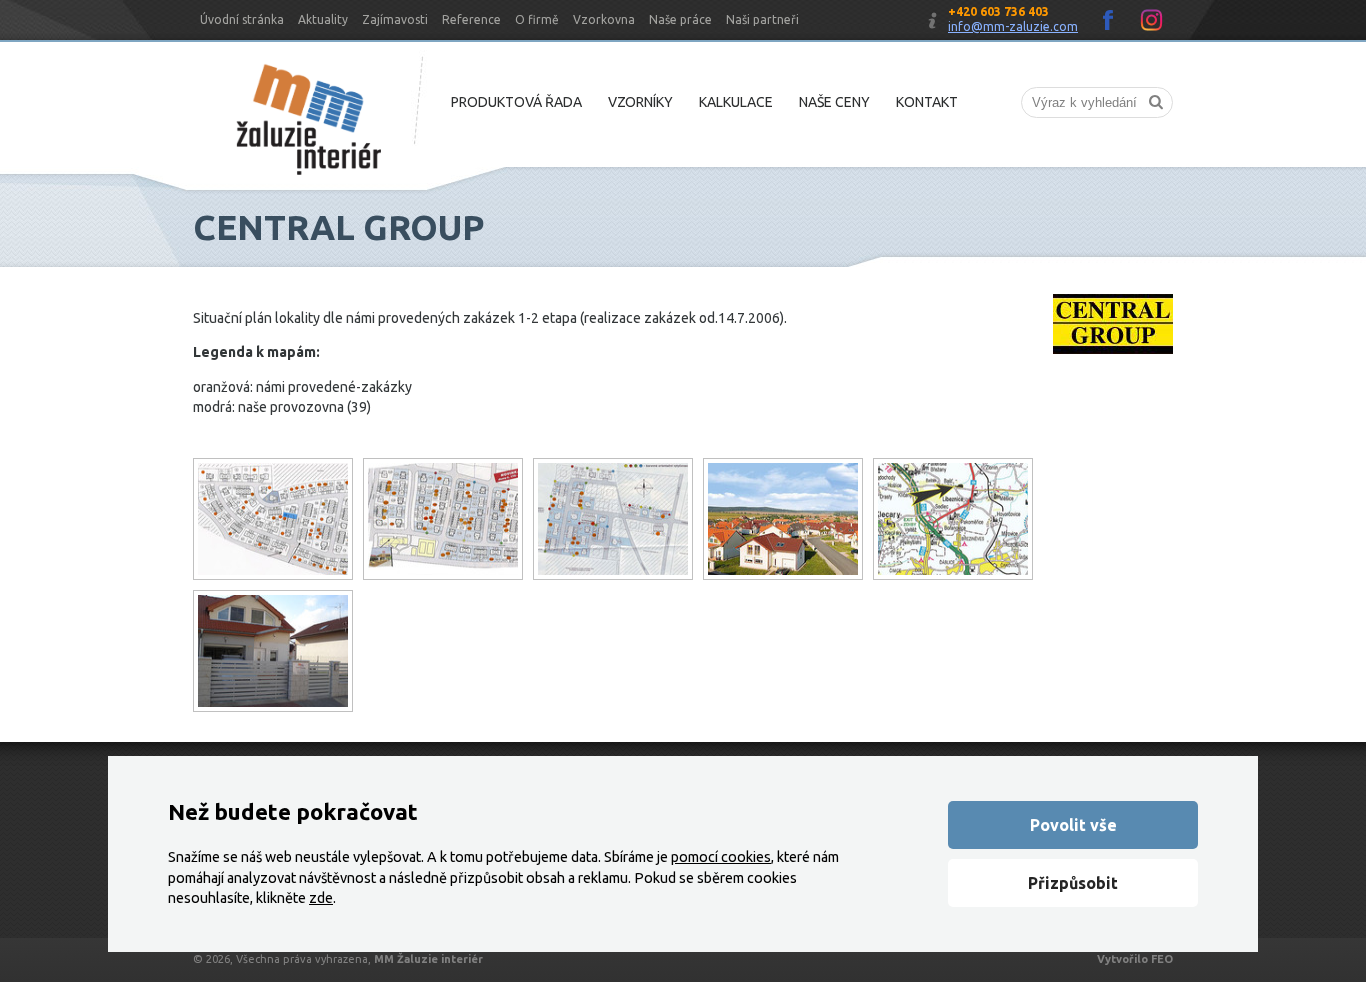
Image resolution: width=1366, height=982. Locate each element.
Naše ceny (834, 102)
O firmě (537, 19)
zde (321, 898)
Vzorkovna (604, 19)
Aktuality (323, 19)
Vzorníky (640, 102)
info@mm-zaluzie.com (1013, 26)
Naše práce (680, 19)
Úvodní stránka (242, 19)
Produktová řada (516, 102)
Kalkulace (736, 102)
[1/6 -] (613, 519)
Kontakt (927, 102)
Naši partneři (762, 19)
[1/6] (273, 519)
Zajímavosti (395, 19)
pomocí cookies (721, 857)
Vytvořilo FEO (1135, 959)
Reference (471, 19)
